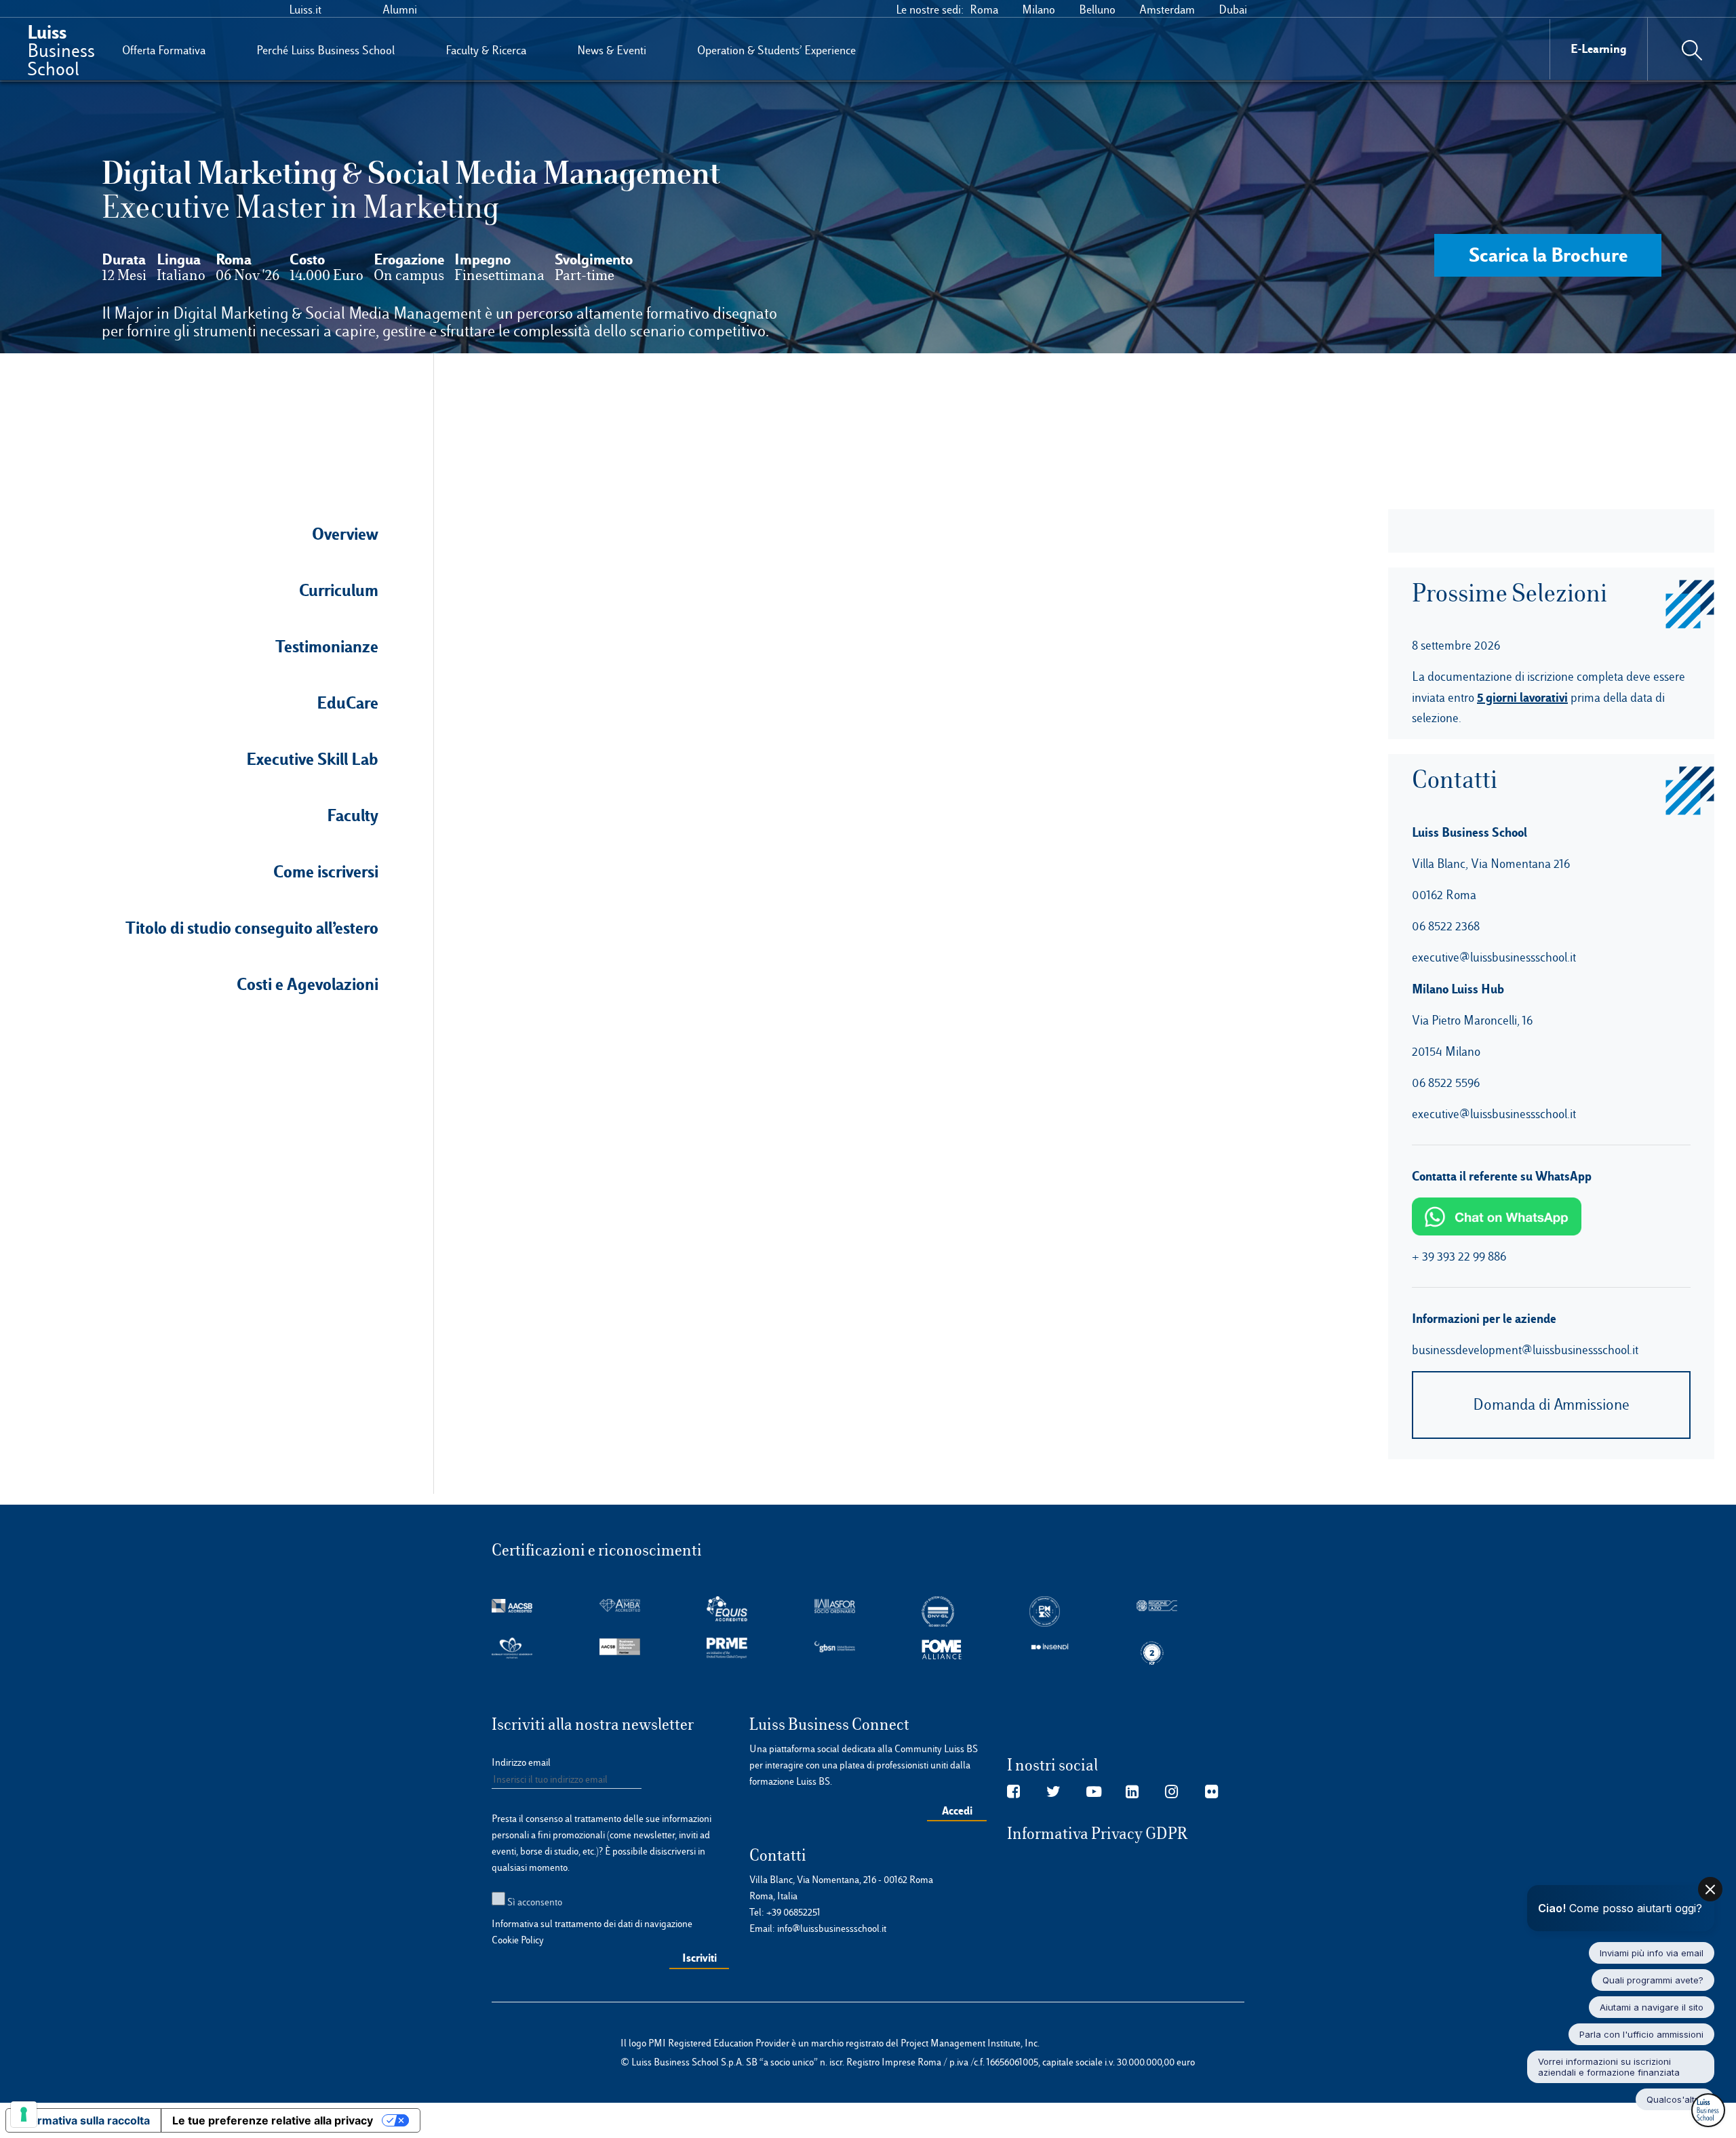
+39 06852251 (793, 1912)
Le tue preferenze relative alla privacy (273, 2120)
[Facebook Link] (1013, 1792)
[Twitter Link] (1053, 1792)
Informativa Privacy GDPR (1098, 1834)
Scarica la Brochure (1548, 255)
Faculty (353, 815)
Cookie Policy (518, 1940)
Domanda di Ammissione (1551, 1405)
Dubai (1233, 9)
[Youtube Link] (1094, 1792)
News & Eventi (612, 50)
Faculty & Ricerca (486, 50)
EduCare (348, 702)
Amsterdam (1167, 9)
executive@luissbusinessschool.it (1494, 957)
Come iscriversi (326, 871)
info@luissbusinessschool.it (832, 1928)
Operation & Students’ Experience (776, 50)
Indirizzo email (521, 1762)
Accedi (957, 1810)
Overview (345, 534)
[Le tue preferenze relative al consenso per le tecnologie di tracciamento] (24, 2114)
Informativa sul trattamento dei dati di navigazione (592, 1924)
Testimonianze (327, 646)
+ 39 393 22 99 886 (1459, 1256)
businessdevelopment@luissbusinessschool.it (1525, 1350)
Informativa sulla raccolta (83, 2120)
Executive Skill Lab (312, 759)
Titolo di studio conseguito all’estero (252, 928)
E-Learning (1599, 48)
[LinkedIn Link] (1132, 1792)
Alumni (400, 9)
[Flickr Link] (1211, 1792)
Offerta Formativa (164, 50)
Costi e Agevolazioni (308, 984)
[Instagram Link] (1171, 1792)
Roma (984, 9)
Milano (1039, 9)
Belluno (1097, 9)
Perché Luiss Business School (325, 50)
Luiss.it (305, 9)
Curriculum (339, 590)
